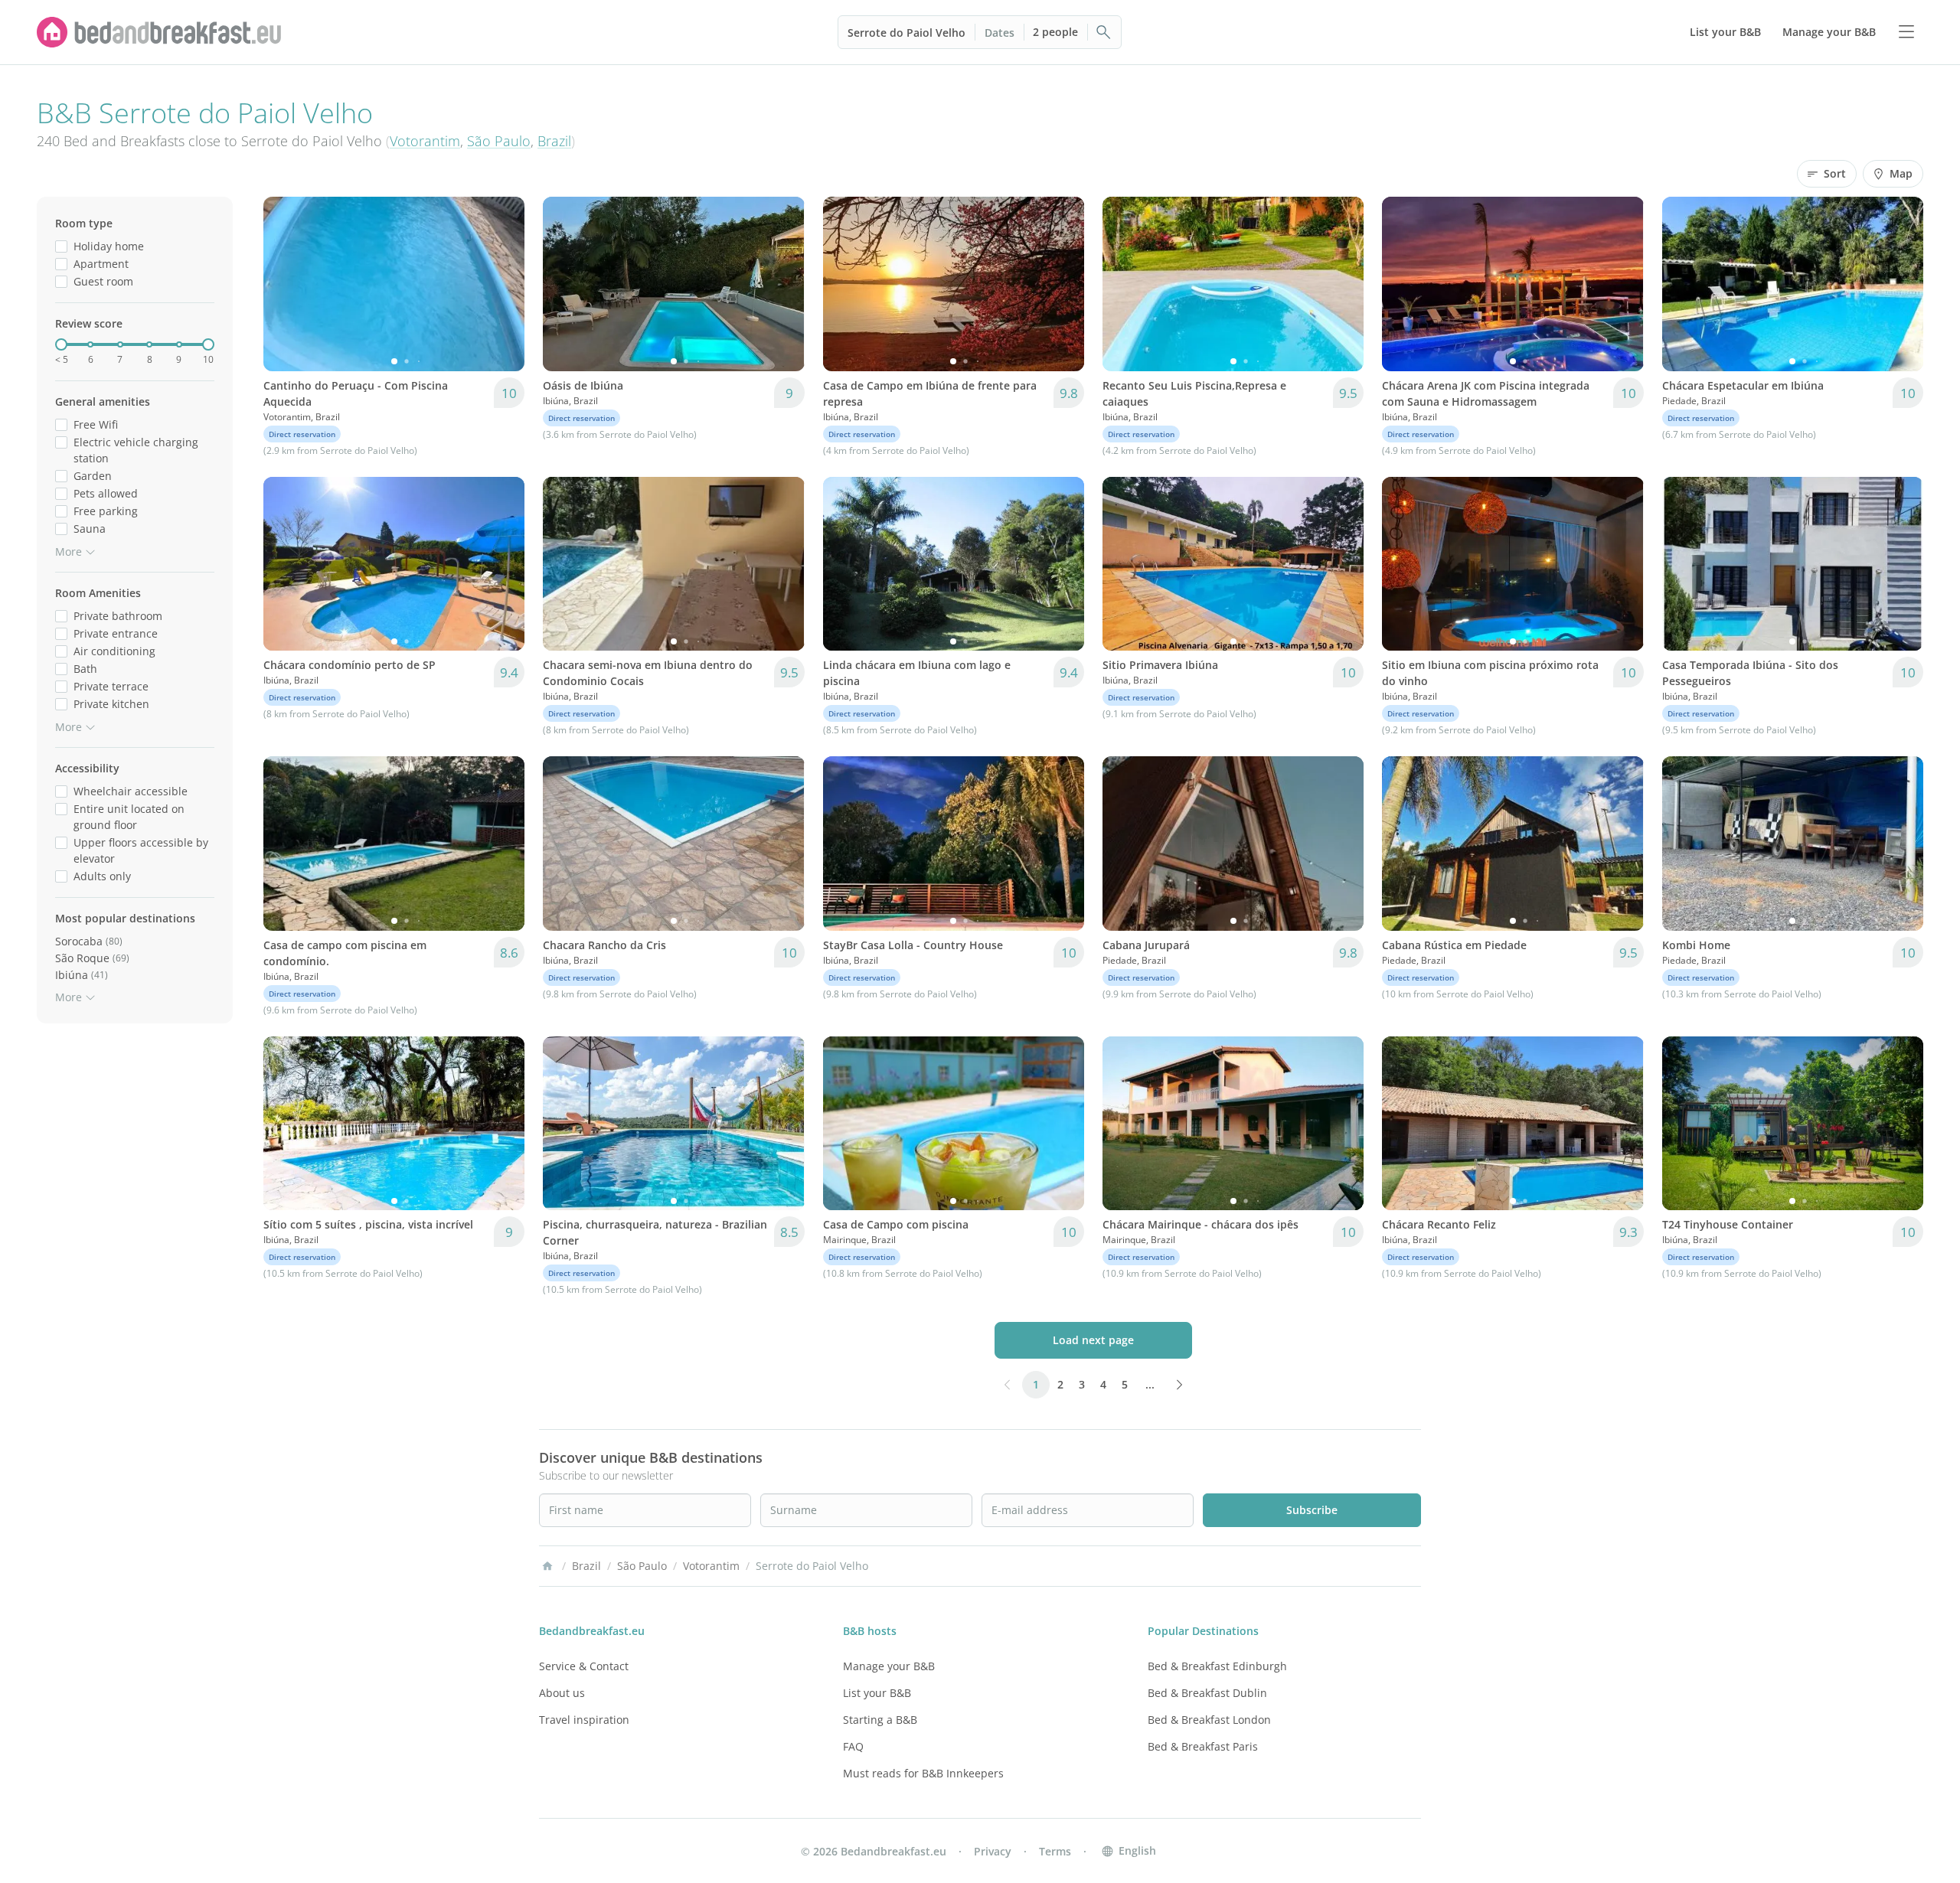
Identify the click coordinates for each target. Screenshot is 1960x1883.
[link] (159, 32)
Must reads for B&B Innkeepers (923, 1773)
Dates (1000, 33)
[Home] (547, 1566)
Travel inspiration (584, 1720)
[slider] (61, 344)
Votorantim (425, 141)
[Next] (503, 284)
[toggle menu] (1906, 32)
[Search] (1104, 32)
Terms (1055, 1851)
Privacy (993, 1851)
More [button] (69, 552)
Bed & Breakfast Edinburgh (1217, 1666)
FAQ (853, 1746)
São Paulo (499, 141)
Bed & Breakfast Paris (1203, 1746)
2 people (1055, 32)
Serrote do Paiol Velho (906, 33)
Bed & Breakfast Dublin (1207, 1693)
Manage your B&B (889, 1666)
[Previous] (285, 284)
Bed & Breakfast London (1209, 1720)
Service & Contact (584, 1666)
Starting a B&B (880, 1720)
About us (562, 1693)
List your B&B (877, 1693)
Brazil (554, 141)
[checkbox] (61, 246)
